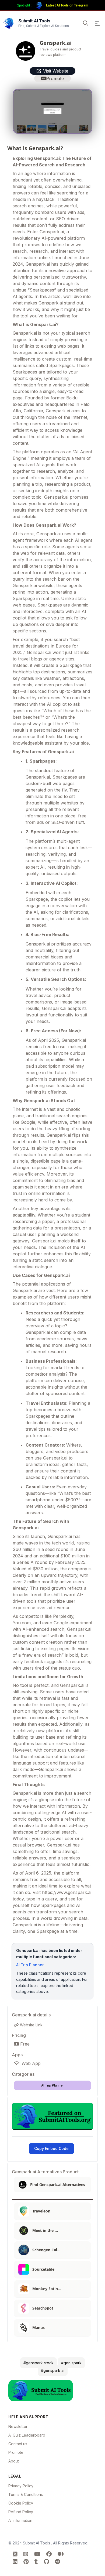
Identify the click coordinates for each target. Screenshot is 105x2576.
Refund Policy (21, 2512)
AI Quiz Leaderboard (27, 2435)
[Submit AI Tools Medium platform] (61, 2554)
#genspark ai (53, 2370)
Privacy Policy (21, 2486)
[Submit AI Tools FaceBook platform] (50, 2554)
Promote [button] (55, 78)
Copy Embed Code (51, 2148)
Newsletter (18, 2426)
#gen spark (71, 2363)
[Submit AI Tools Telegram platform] (57, 2562)
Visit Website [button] (56, 71)
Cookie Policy (21, 2503)
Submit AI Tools (37, 2543)
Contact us (18, 2444)
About (14, 2461)
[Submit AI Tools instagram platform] (27, 2554)
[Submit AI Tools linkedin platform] (16, 2562)
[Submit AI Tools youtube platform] (38, 2554)
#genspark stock (38, 2363)
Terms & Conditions (26, 2494)
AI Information (20, 2520)
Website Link (31, 2025)
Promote (16, 2452)
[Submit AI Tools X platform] (16, 2554)
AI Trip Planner (30, 1965)
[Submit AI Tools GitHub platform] (47, 2562)
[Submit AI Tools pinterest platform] (27, 2562)
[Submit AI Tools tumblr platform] (37, 2562)
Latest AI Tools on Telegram (67, 5)
